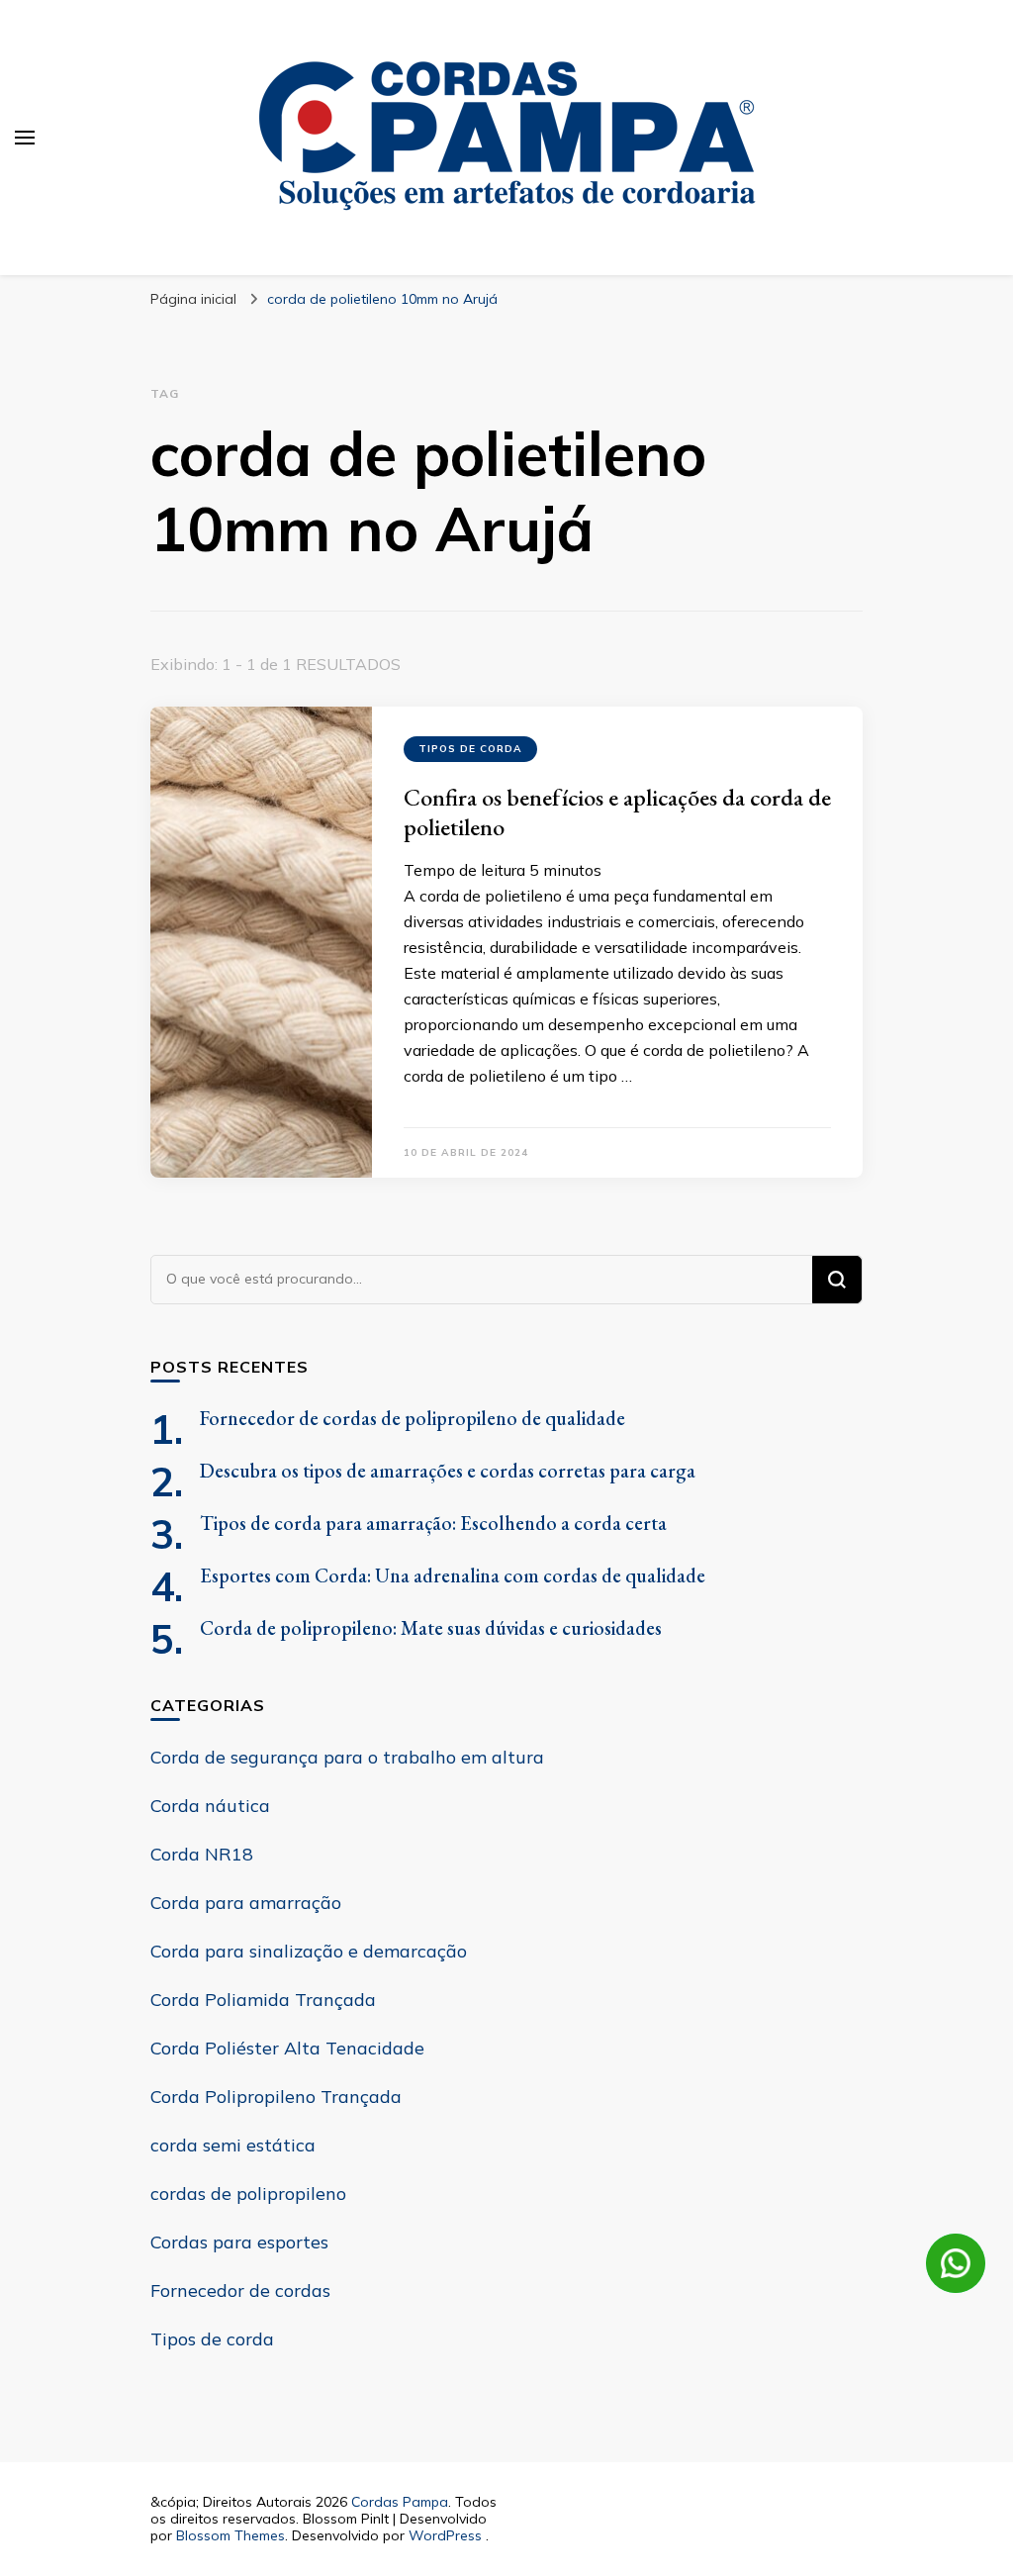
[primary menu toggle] (25, 138)
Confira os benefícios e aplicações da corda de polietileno (617, 812)
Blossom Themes (230, 2535)
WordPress (445, 2535)
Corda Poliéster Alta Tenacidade (287, 2048)
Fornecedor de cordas (240, 2290)
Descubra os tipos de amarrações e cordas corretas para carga (448, 1471)
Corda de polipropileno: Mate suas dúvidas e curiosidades (431, 1628)
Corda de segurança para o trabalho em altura (347, 1757)
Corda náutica (210, 1806)
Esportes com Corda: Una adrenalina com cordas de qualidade (453, 1575)
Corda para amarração (246, 1903)
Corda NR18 (202, 1854)
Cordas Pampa (400, 2502)
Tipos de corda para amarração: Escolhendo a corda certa (433, 1523)
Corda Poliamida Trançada (263, 2000)
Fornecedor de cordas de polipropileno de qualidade (413, 1418)
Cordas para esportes (239, 2242)
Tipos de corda (470, 749)
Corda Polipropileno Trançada (276, 2097)
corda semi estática (233, 2145)
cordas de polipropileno (248, 2194)
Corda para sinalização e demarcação (309, 1951)
